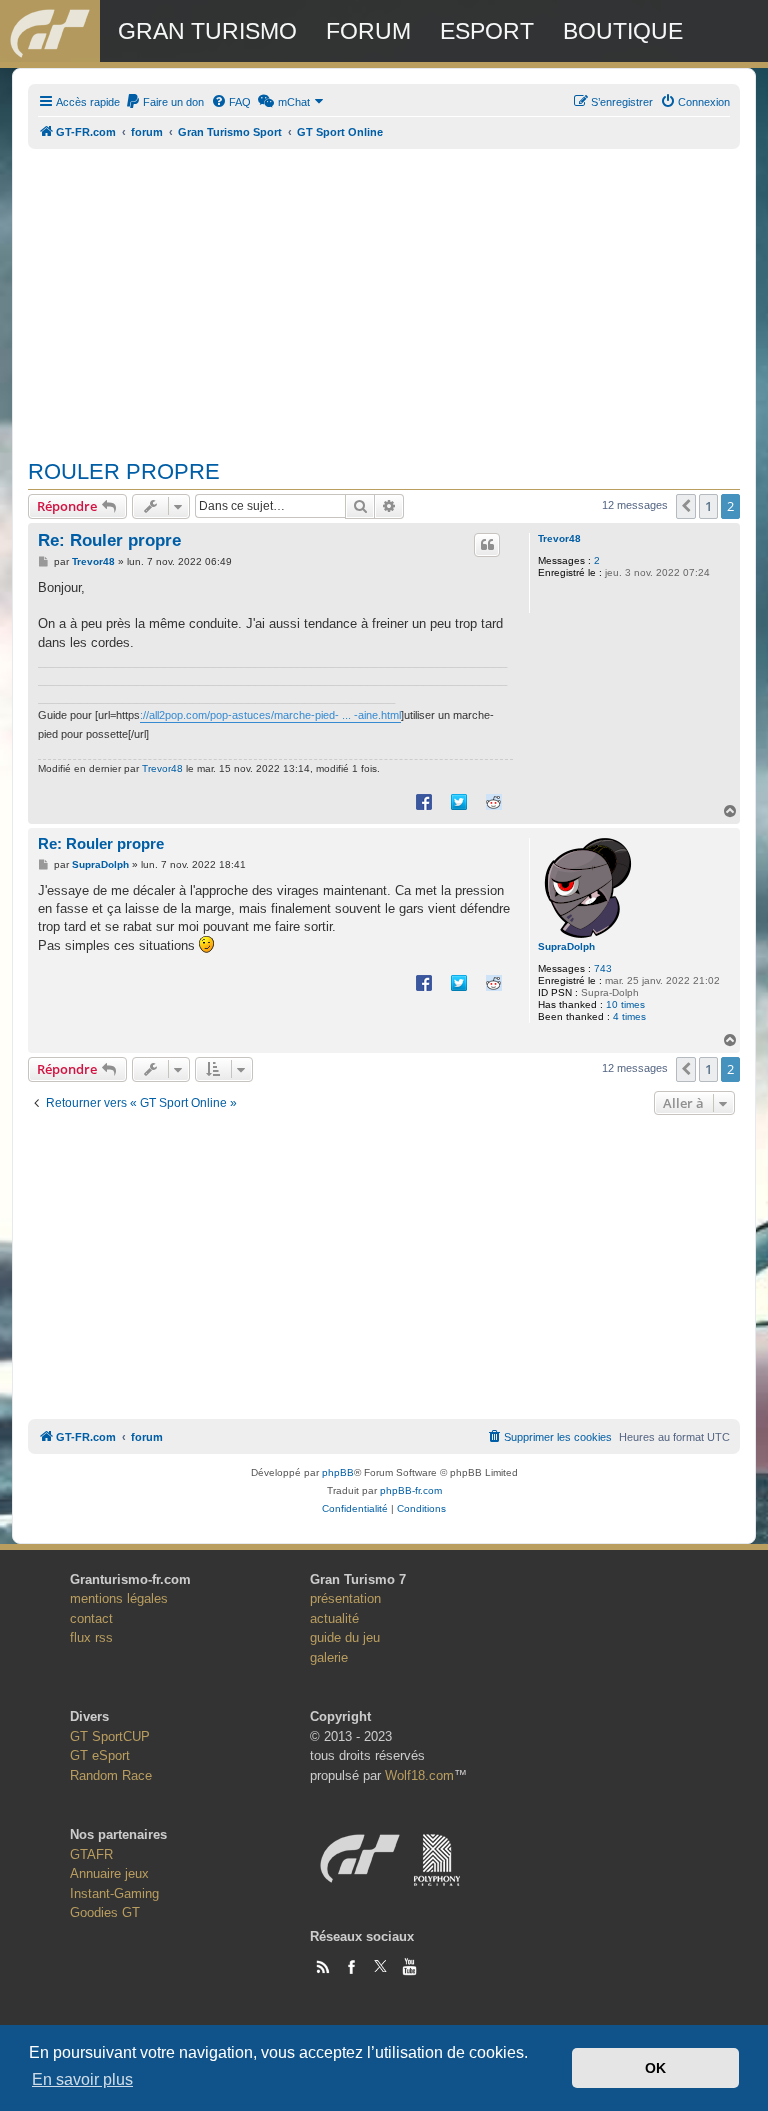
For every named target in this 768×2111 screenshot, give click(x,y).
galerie (329, 1657)
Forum (368, 31)
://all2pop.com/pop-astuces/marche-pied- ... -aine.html (270, 715)
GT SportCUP (110, 1736)
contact (91, 1618)
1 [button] (708, 506)
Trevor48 (559, 538)
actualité (334, 1618)
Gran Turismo (207, 31)
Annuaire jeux (109, 1873)
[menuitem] (164, 102)
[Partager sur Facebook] (424, 801)
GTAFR (91, 1854)
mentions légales (119, 1598)
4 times (629, 1016)
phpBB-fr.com (411, 1490)
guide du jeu (345, 1637)
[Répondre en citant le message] (487, 545)
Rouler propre (124, 471)
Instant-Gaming (114, 1893)
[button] (686, 506)
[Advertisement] (384, 293)
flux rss (91, 1637)
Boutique (623, 31)
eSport (487, 31)
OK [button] (655, 2068)
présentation (345, 1598)
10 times (625, 1004)
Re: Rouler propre (109, 540)
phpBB (338, 1472)
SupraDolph (566, 946)
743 (603, 968)
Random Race (111, 1775)
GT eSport (100, 1755)
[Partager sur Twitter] (459, 801)
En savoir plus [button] (82, 2079)
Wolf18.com (419, 1775)
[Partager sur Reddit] (494, 801)
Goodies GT (105, 1912)
